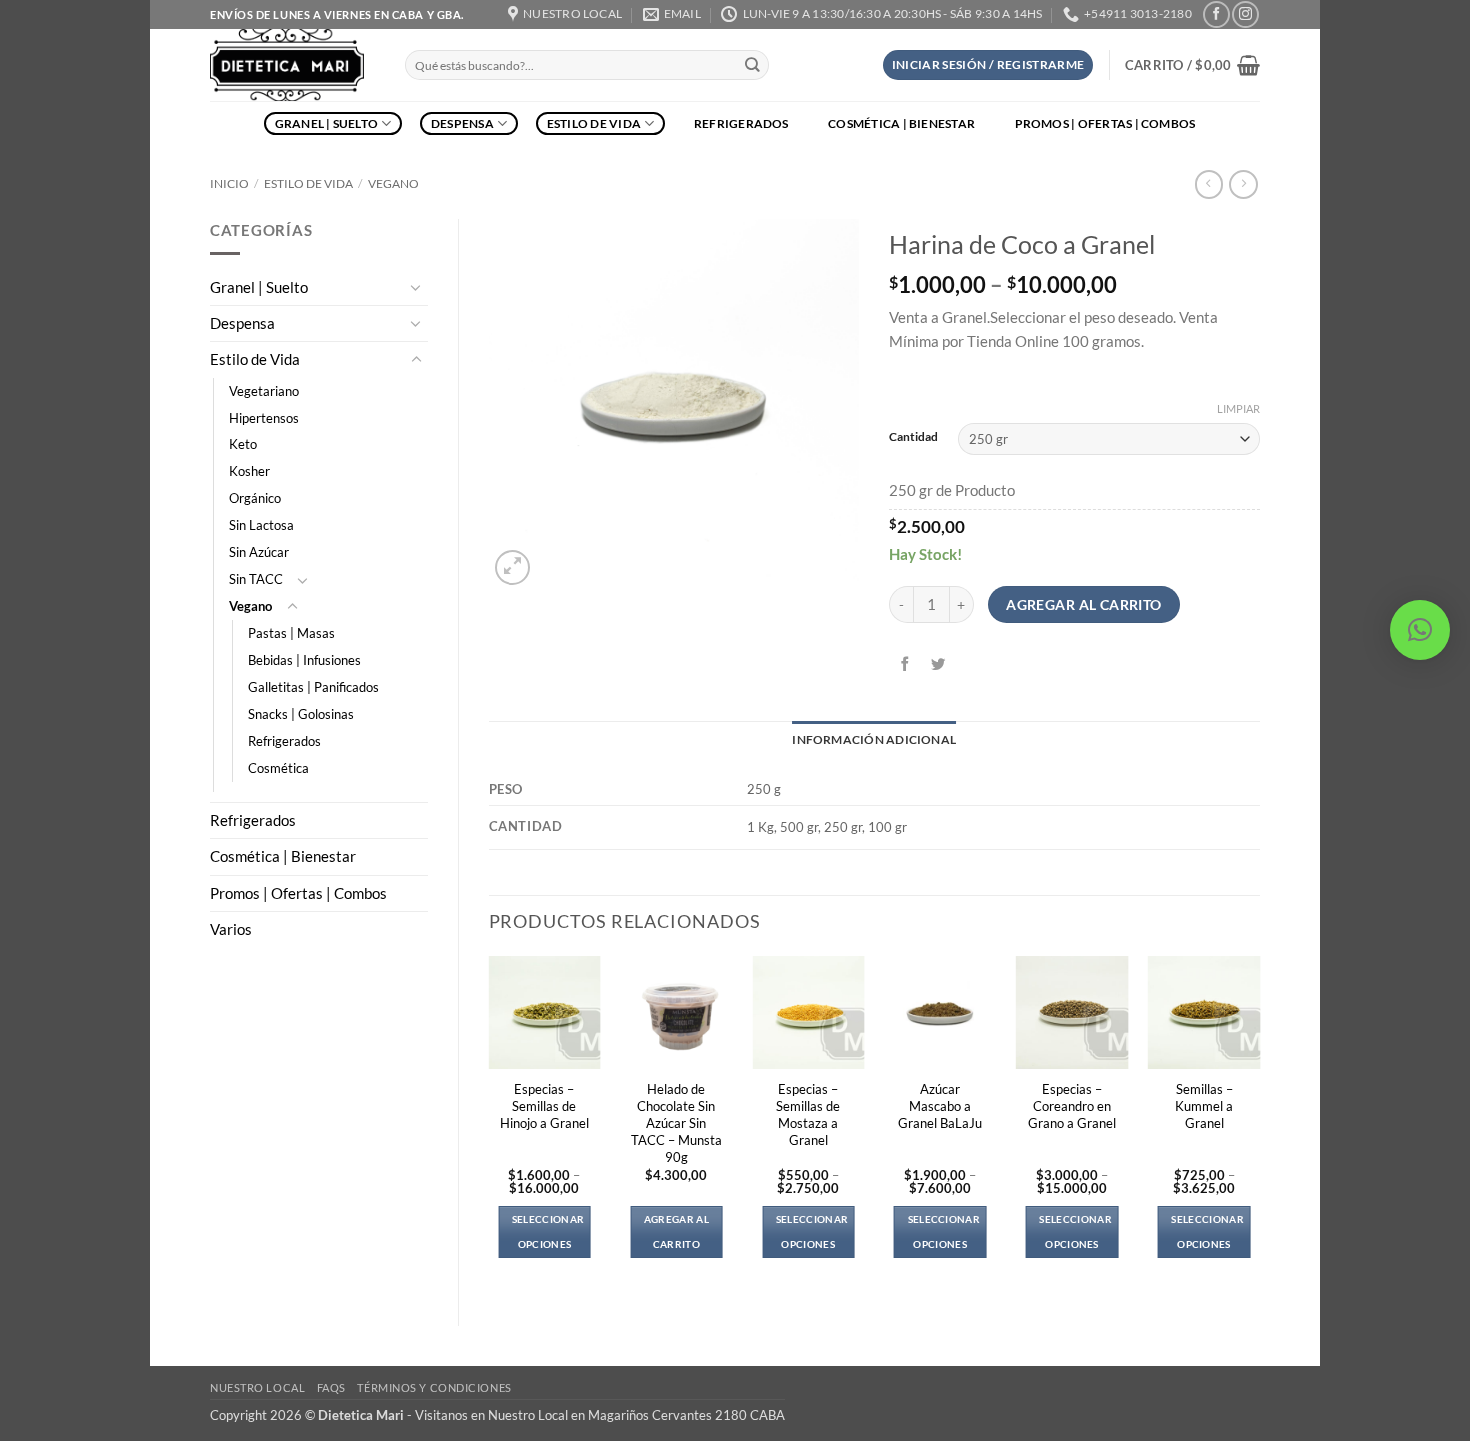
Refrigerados (741, 123)
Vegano (393, 183)
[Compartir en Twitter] (939, 664)
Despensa (462, 123)
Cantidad (913, 437)
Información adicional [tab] (874, 739)
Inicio (229, 183)
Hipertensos (264, 418)
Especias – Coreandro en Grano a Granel (1072, 1106)
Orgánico (255, 498)
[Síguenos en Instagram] (1245, 14)
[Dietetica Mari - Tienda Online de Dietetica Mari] (292, 65)
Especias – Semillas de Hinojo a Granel (544, 1106)
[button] (988, 65)
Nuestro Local (257, 1387)
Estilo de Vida (594, 123)
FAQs (331, 1387)
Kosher (249, 471)
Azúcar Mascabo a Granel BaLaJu (940, 1106)
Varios (231, 929)
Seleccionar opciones (548, 1231)
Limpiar (1238, 408)
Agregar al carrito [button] (676, 1231)
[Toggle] (416, 287)
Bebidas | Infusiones (304, 660)
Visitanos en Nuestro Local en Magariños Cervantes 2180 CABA (600, 1415)
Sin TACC (256, 579)
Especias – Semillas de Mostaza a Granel (808, 1114)
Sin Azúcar (259, 552)
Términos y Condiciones (434, 1387)
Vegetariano (264, 391)
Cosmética (278, 768)
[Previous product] (1243, 184)
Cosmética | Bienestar (901, 123)
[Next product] (1209, 184)
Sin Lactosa (261, 525)
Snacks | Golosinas (301, 714)
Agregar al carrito (1084, 604)
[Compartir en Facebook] (906, 664)
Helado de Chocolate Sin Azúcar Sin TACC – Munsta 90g (676, 1123)
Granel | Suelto (327, 123)
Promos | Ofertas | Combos (1105, 123)
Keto (243, 444)
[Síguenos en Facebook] (1216, 14)
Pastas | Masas (291, 633)
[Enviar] (752, 65)
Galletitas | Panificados (313, 687)
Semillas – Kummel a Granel (1204, 1106)
